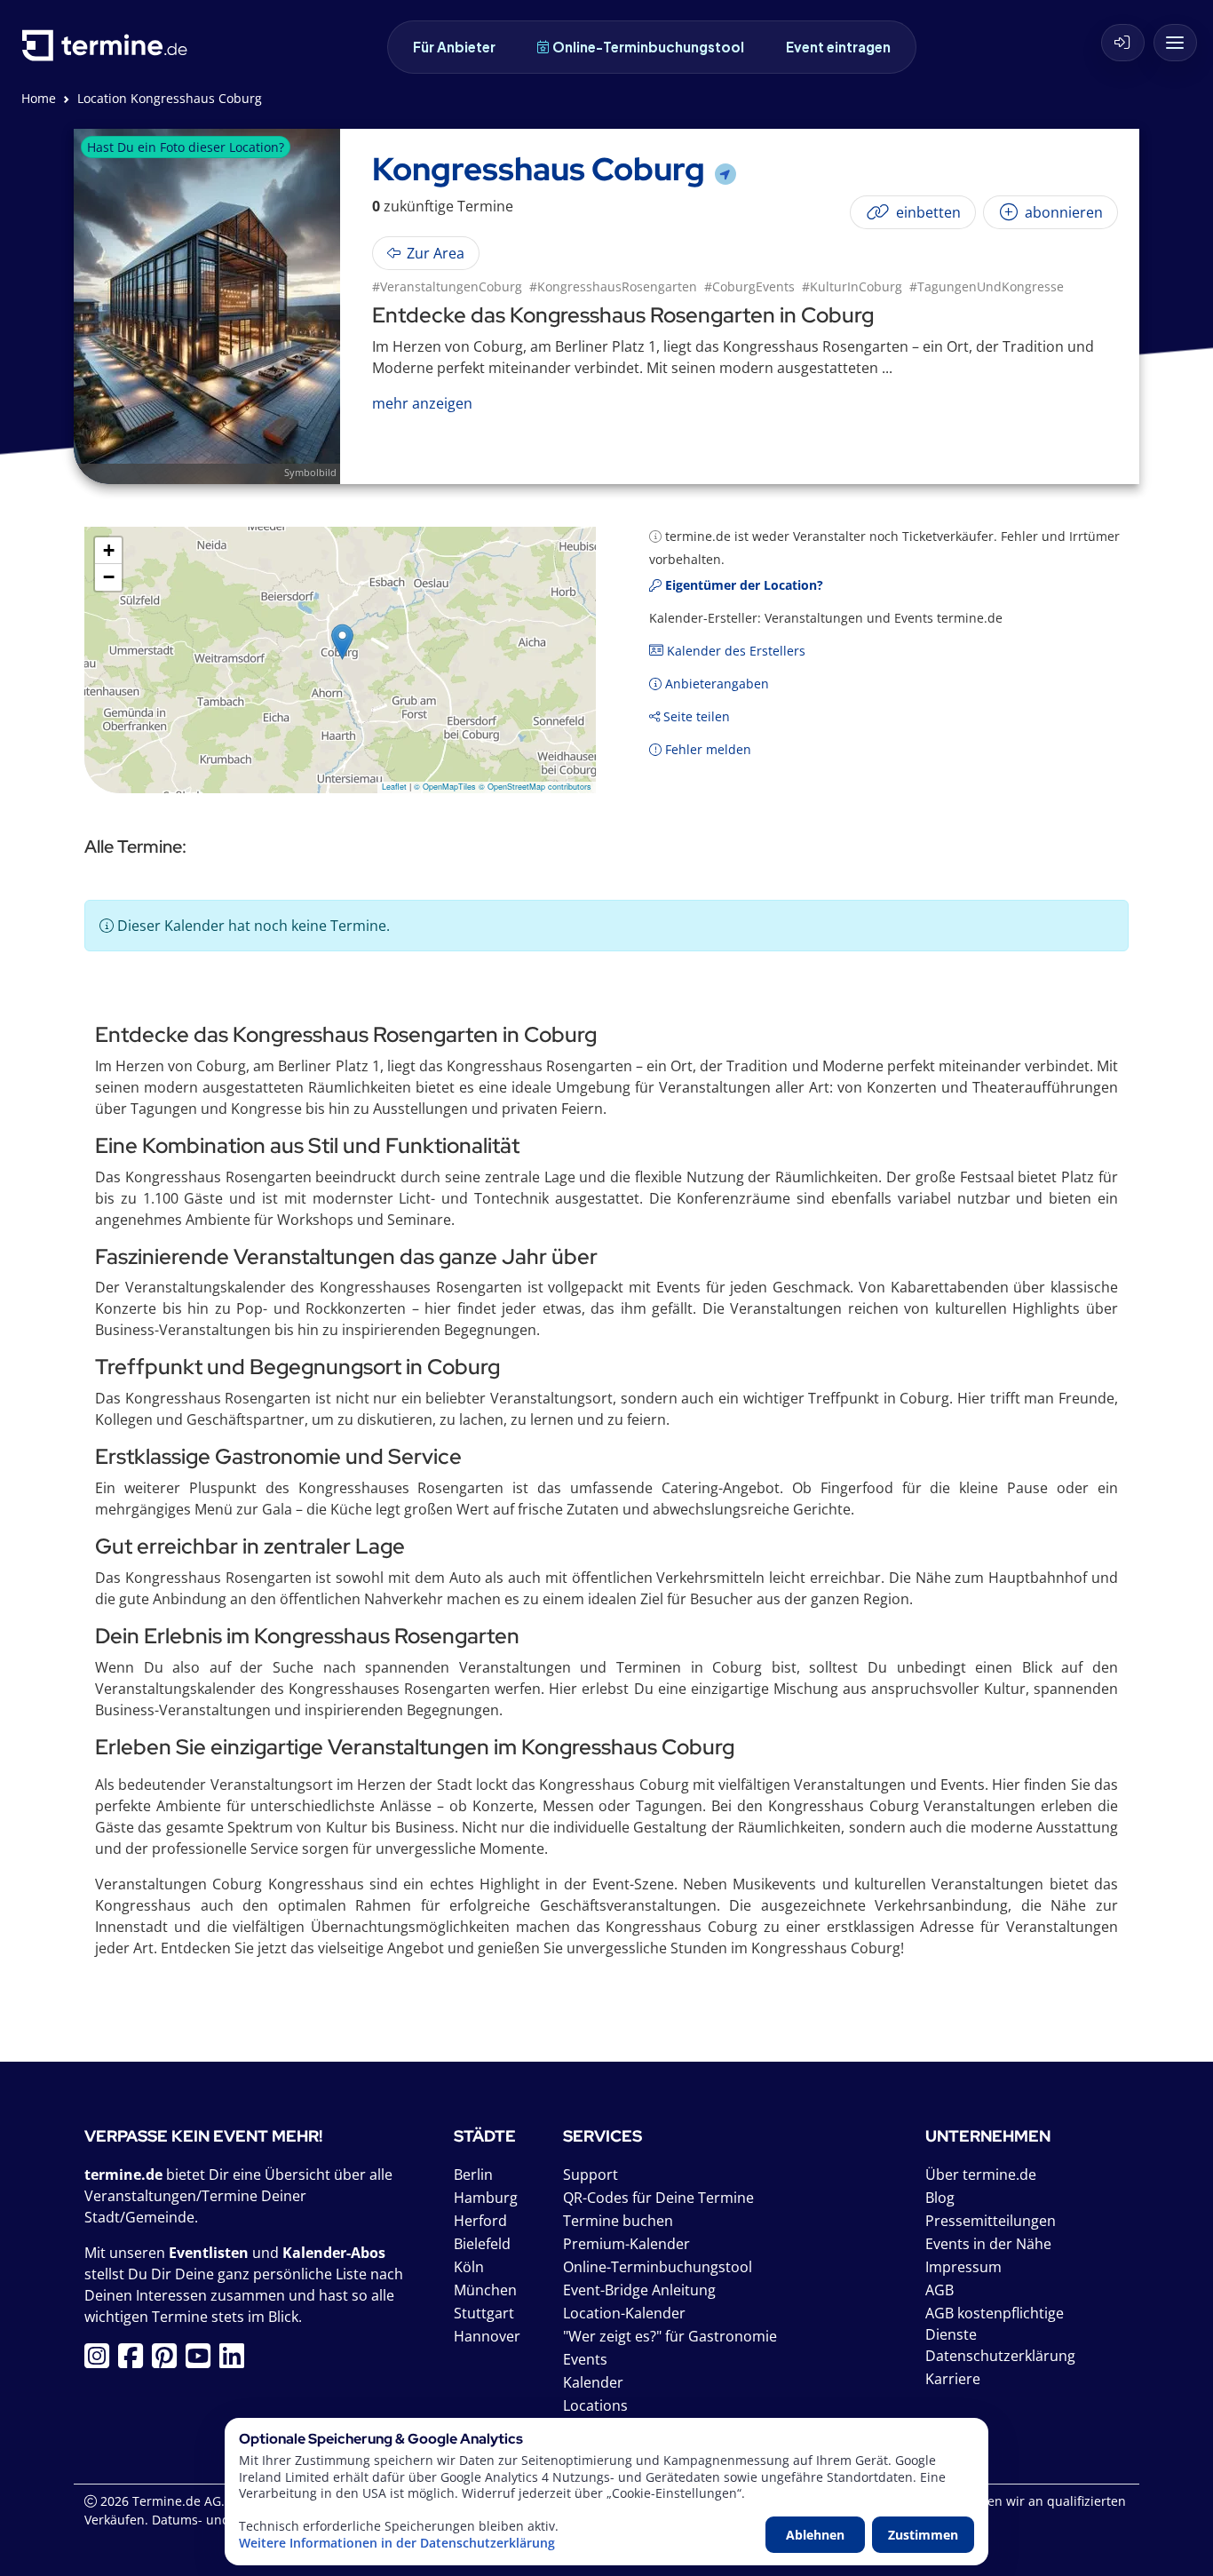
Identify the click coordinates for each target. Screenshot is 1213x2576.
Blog (940, 2198)
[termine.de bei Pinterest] (169, 2361)
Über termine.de (981, 2174)
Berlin (473, 2174)
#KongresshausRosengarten (613, 286)
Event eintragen (838, 47)
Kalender (593, 2382)
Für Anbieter (454, 47)
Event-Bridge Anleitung (639, 2290)
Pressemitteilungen (991, 2221)
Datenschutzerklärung (1000, 2356)
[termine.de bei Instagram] (101, 2361)
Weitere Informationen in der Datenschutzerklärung (397, 2543)
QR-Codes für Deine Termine (658, 2198)
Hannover (487, 2336)
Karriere (953, 2379)
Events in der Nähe (988, 2244)
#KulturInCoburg (852, 286)
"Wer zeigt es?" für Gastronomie (670, 2336)
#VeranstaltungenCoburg (447, 286)
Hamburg (486, 2198)
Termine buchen (618, 2221)
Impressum (963, 2267)
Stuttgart (484, 2313)
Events (585, 2359)
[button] (342, 642)
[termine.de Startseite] (109, 52)
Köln (469, 2267)
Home (39, 98)
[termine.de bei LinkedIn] (236, 2361)
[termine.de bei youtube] (202, 2361)
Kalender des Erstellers (734, 651)
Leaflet (394, 787)
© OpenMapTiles (445, 787)
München (485, 2290)
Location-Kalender (624, 2313)
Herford (480, 2221)
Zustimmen (923, 2535)
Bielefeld (482, 2244)
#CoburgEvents (749, 286)
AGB (939, 2290)
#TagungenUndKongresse (987, 286)
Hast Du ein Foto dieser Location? (186, 147)
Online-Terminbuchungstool (648, 47)
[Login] (1123, 43)
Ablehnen (815, 2535)
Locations (595, 2405)
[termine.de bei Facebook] (135, 2361)
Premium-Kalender (626, 2244)
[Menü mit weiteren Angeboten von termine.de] (1175, 43)
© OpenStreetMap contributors (535, 787)
